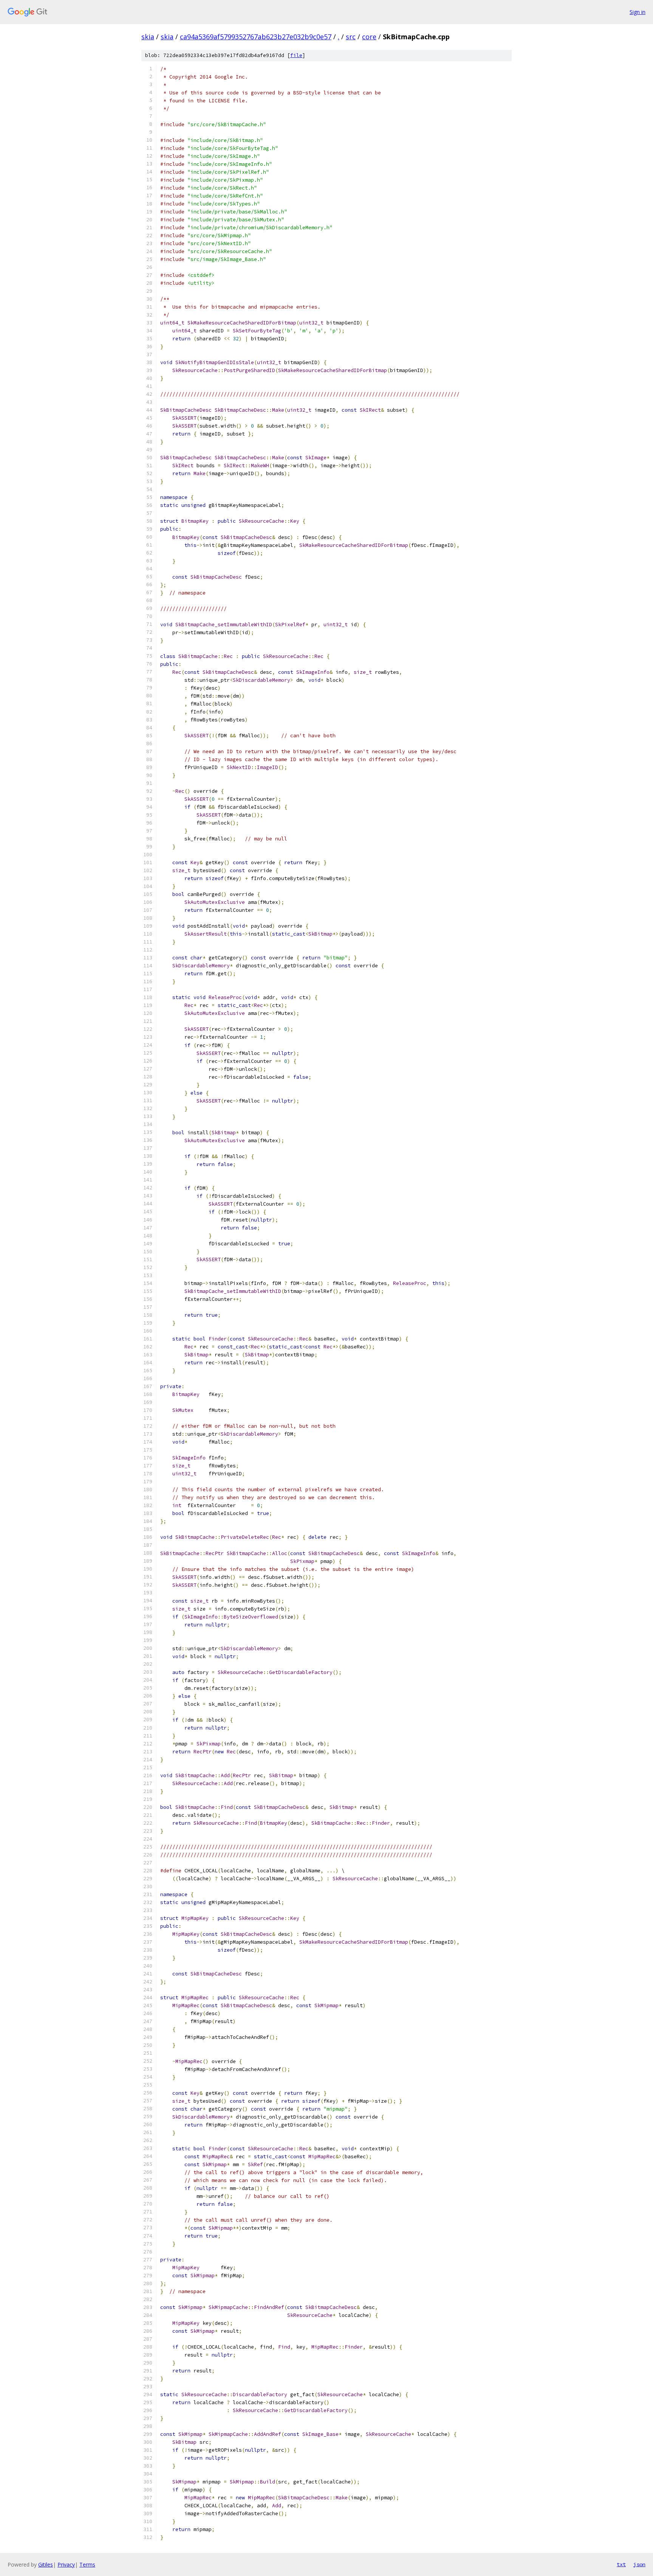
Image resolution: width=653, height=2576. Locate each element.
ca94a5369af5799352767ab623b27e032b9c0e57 (256, 37)
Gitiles (46, 2564)
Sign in (638, 12)
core (369, 37)
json (639, 2564)
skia (148, 37)
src (351, 37)
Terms (87, 2564)
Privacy (66, 2564)
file (296, 55)
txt (621, 2564)
